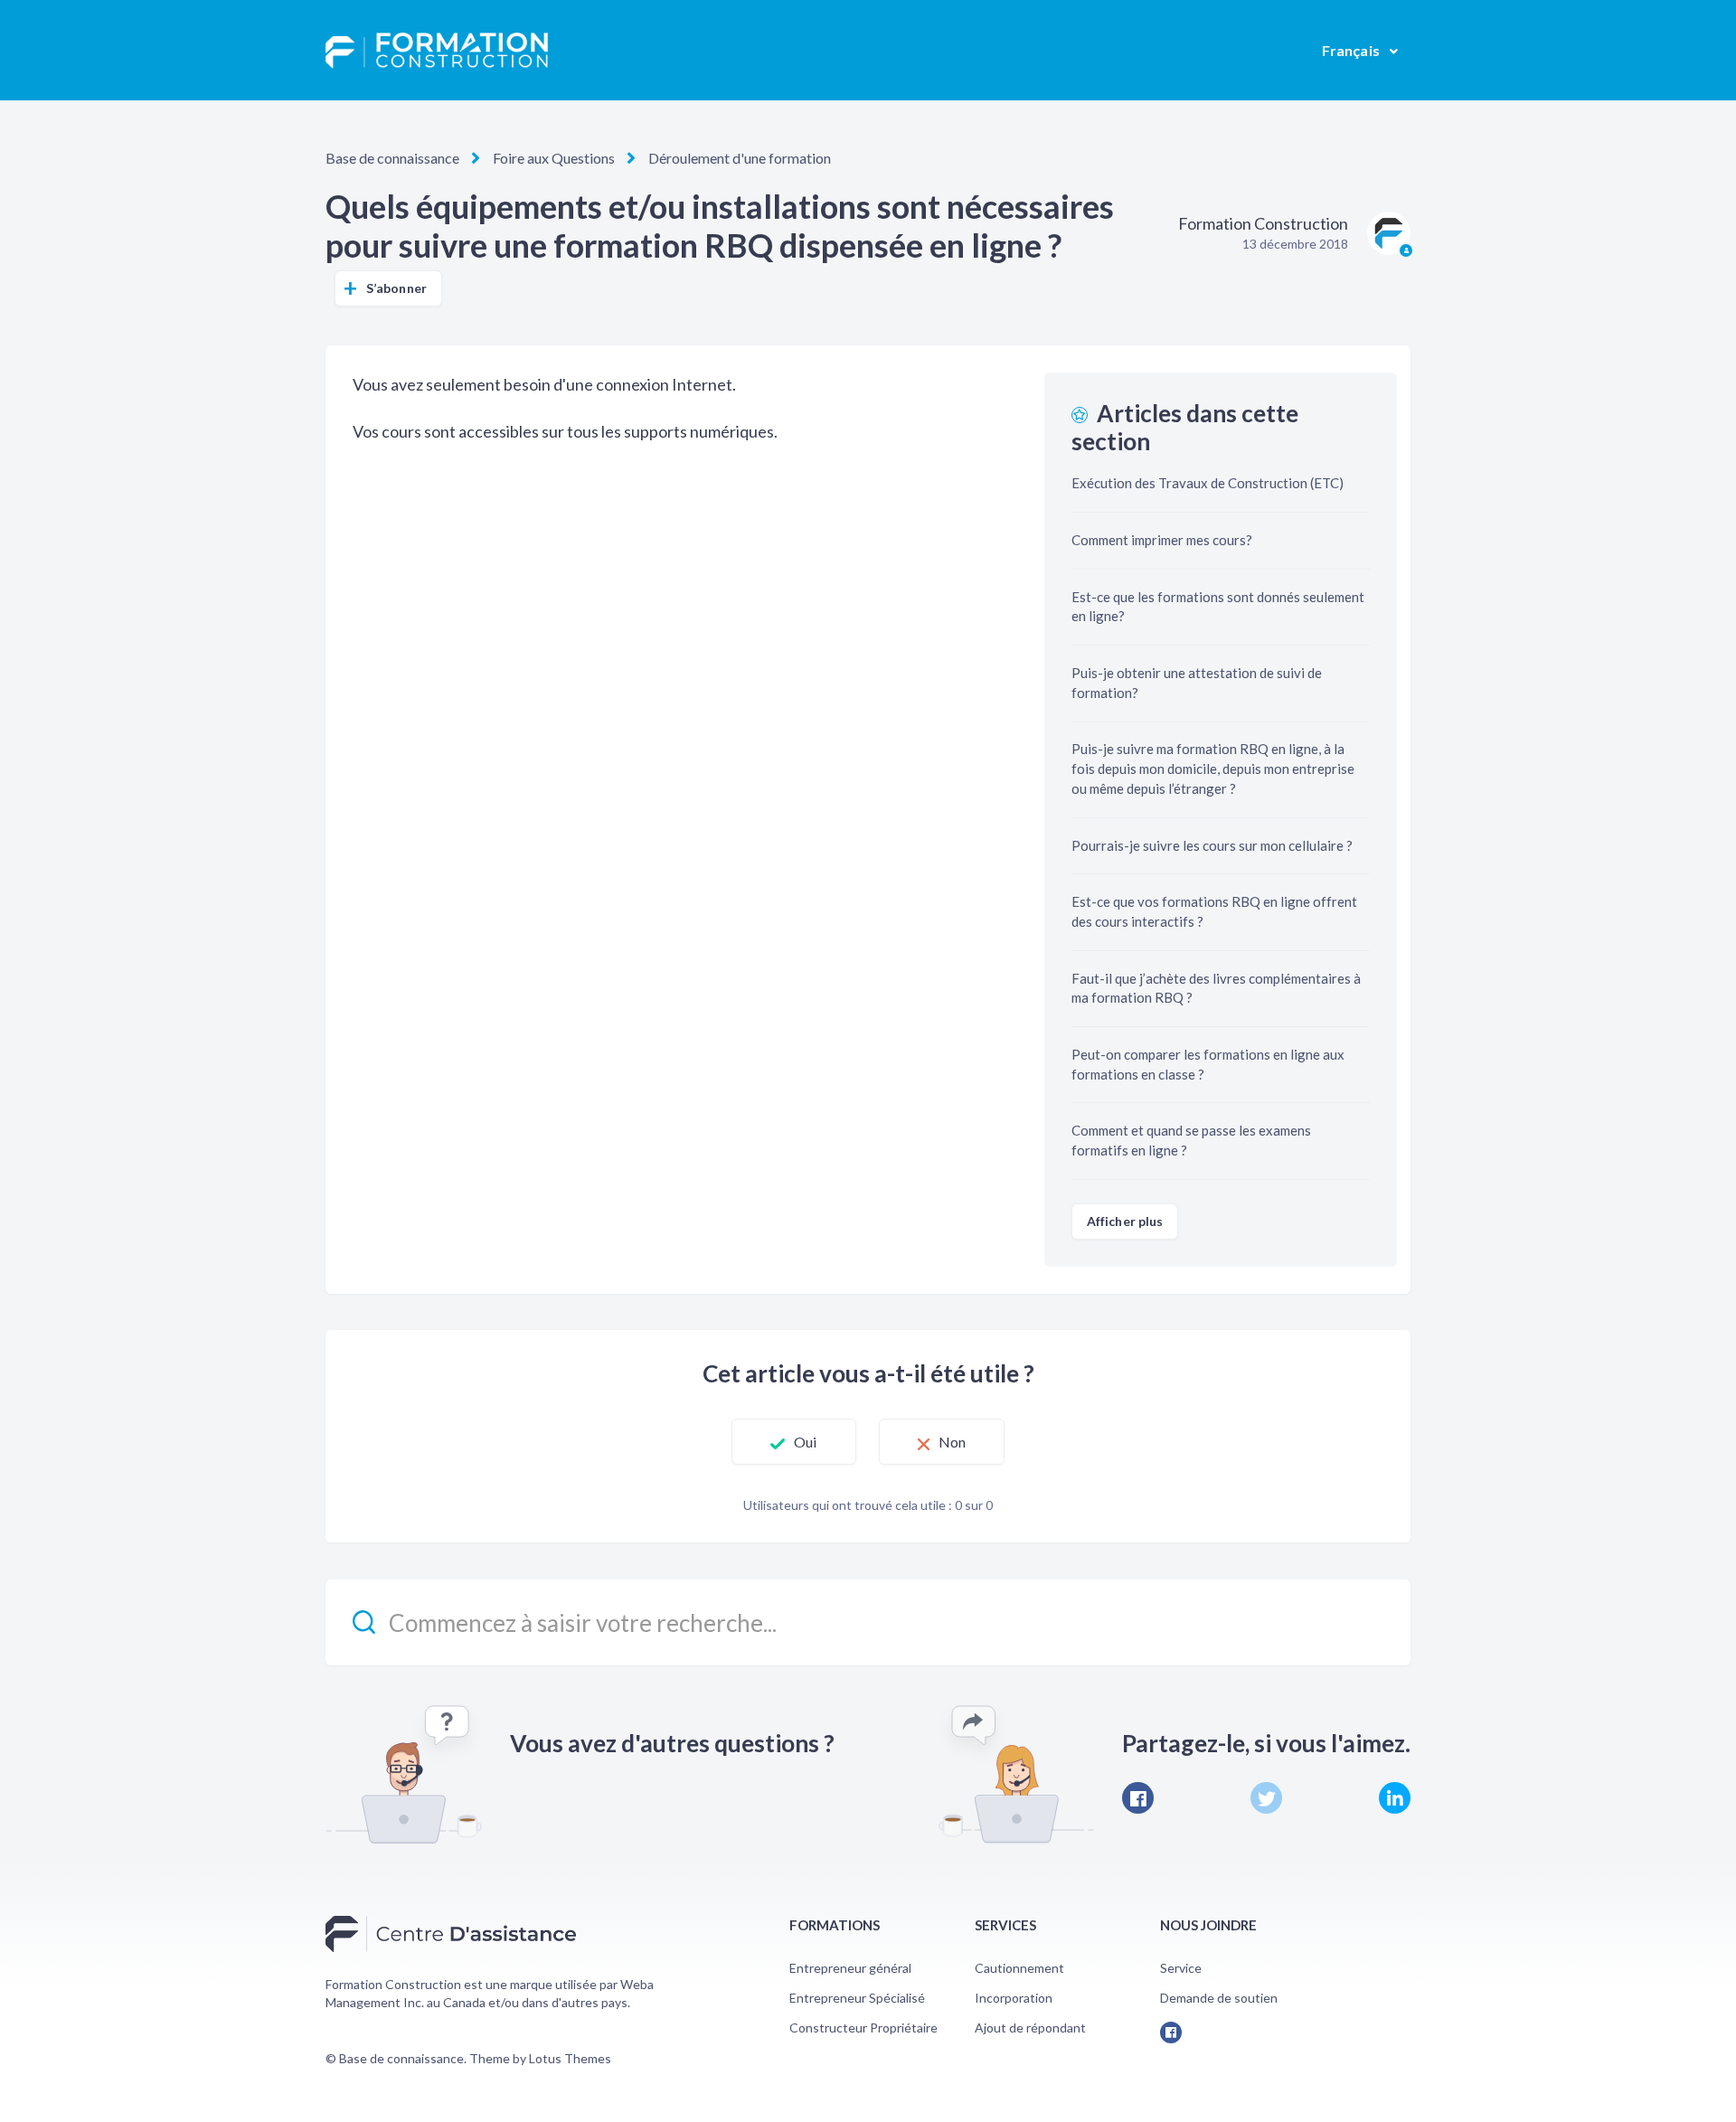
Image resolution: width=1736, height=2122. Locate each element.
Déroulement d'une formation (740, 158)
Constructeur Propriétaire (863, 2028)
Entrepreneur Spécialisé (857, 1998)
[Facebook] (1138, 1798)
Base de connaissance (392, 158)
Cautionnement (1019, 1968)
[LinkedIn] (1395, 1798)
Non (952, 1442)
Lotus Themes (570, 2058)
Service (1181, 1968)
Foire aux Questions (554, 158)
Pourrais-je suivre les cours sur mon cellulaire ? (1212, 845)
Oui (805, 1442)
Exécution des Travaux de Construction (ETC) (1208, 483)
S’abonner (396, 288)
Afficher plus (1125, 1221)
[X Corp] (1266, 1798)
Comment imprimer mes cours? (1162, 540)
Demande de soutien (1219, 1998)
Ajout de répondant (1030, 2028)
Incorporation (1014, 1998)
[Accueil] (437, 51)
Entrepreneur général (850, 1968)
